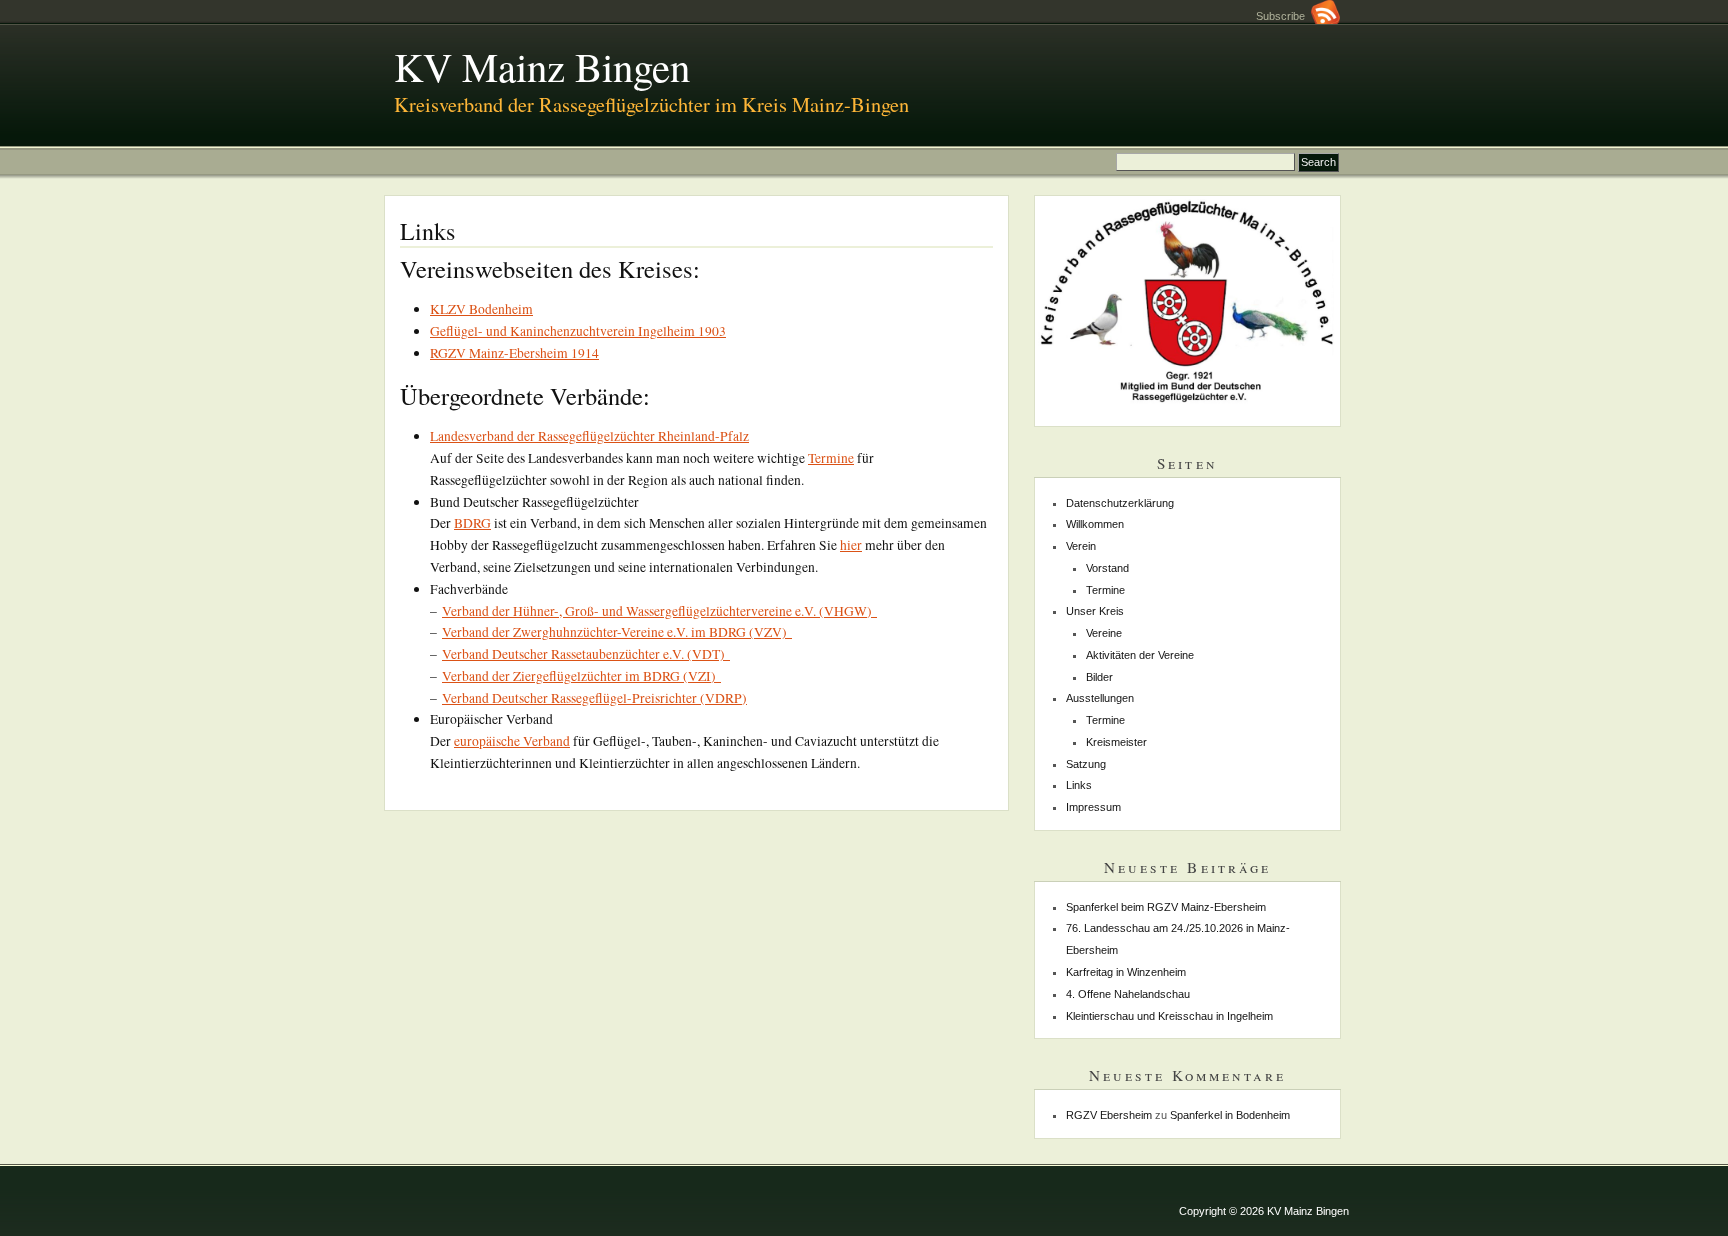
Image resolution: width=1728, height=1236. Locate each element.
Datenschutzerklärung (1120, 503)
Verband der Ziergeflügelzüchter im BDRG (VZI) (581, 676)
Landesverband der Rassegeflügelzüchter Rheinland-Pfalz (589, 436)
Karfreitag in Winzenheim (1126, 972)
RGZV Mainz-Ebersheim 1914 (514, 353)
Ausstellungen (1100, 698)
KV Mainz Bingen (542, 66)
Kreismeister (1116, 742)
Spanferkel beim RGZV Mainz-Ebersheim (1166, 907)
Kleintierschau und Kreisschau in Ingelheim (1169, 1016)
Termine (831, 458)
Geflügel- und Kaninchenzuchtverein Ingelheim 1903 (578, 331)
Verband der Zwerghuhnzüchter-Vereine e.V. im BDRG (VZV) (617, 632)
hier (851, 545)
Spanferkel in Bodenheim (1230, 1115)
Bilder (1099, 677)
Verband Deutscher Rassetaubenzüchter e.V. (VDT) (586, 654)
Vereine (1104, 633)
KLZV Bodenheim (481, 309)
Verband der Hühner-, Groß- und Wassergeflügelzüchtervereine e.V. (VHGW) (659, 611)
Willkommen (1095, 524)
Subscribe (1283, 16)
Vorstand (1107, 568)
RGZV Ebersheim (1109, 1115)
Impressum (1093, 807)
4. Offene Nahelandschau (1128, 994)
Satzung (1086, 764)
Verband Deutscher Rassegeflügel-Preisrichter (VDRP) (594, 698)
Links (1079, 785)
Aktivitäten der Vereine (1140, 655)
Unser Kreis (1095, 611)
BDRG (472, 523)
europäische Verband (512, 741)
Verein (1081, 546)
